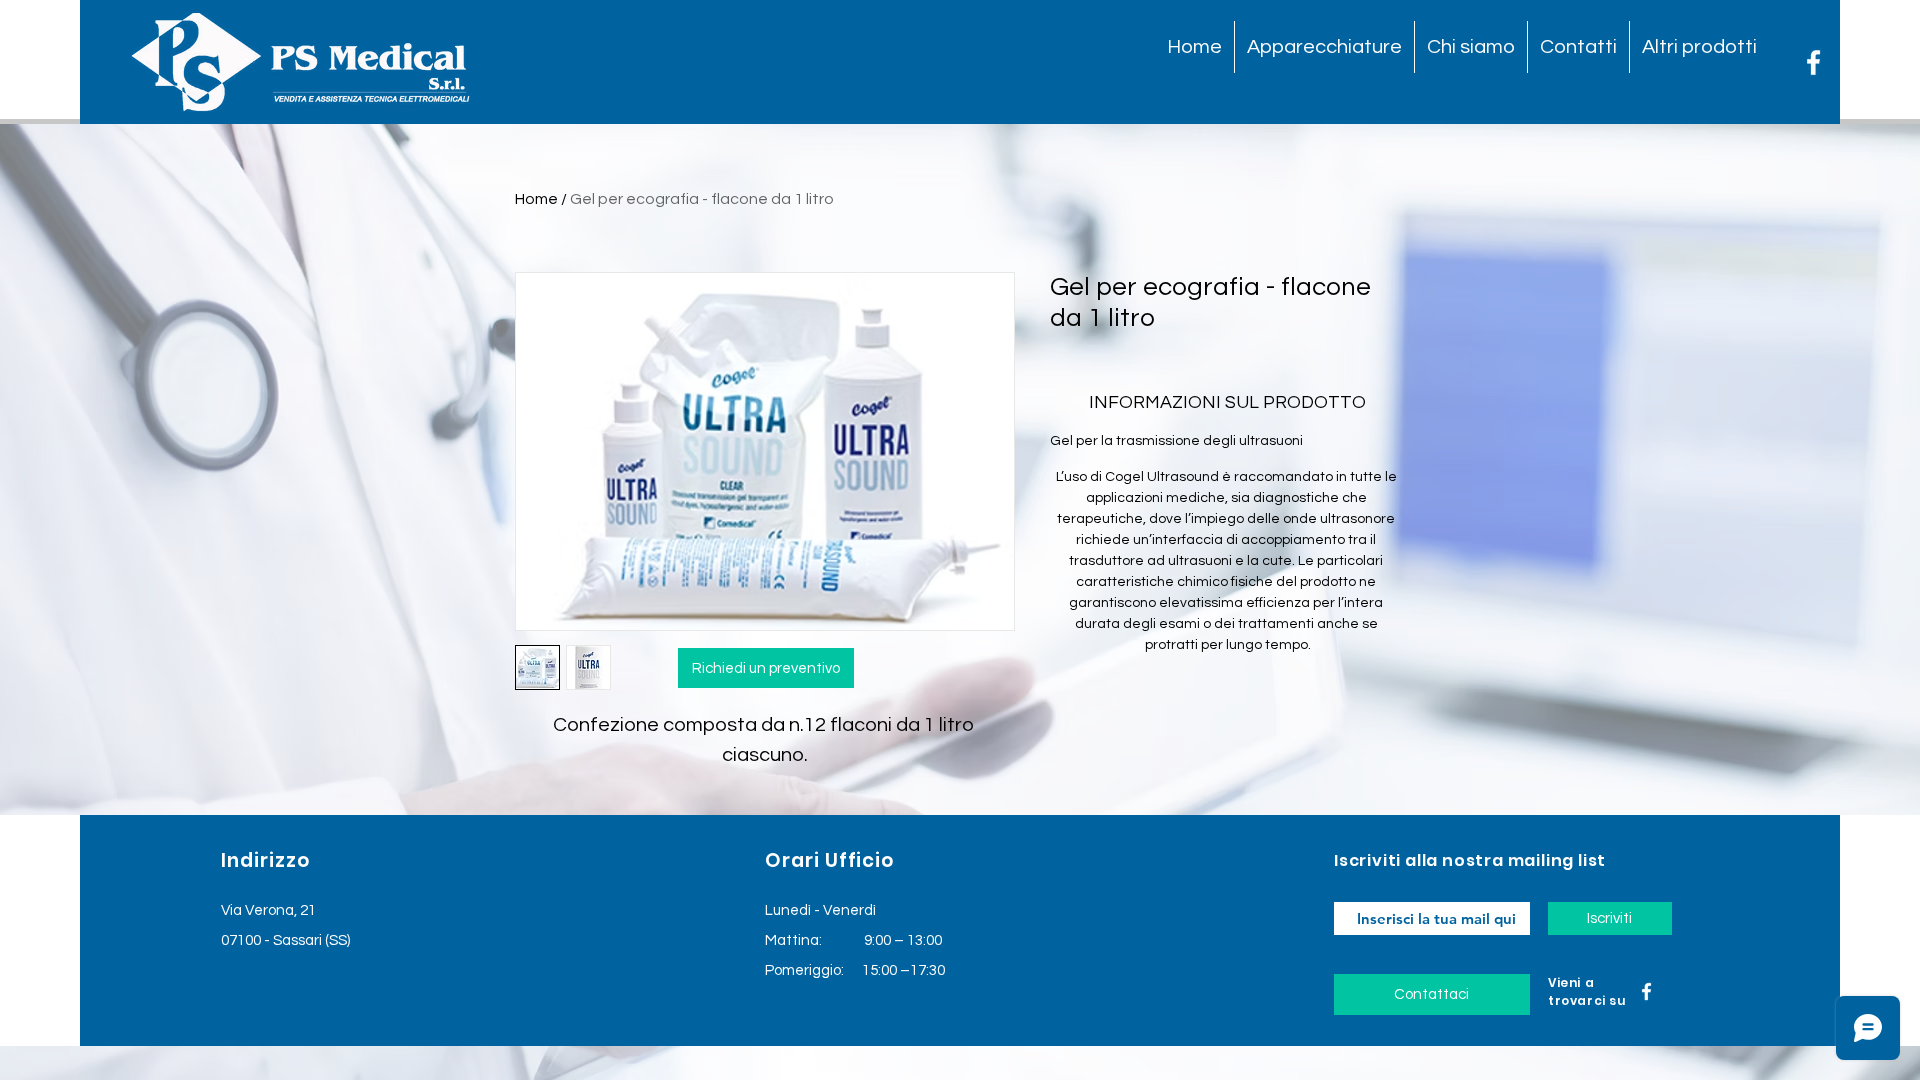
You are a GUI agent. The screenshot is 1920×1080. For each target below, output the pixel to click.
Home (536, 199)
